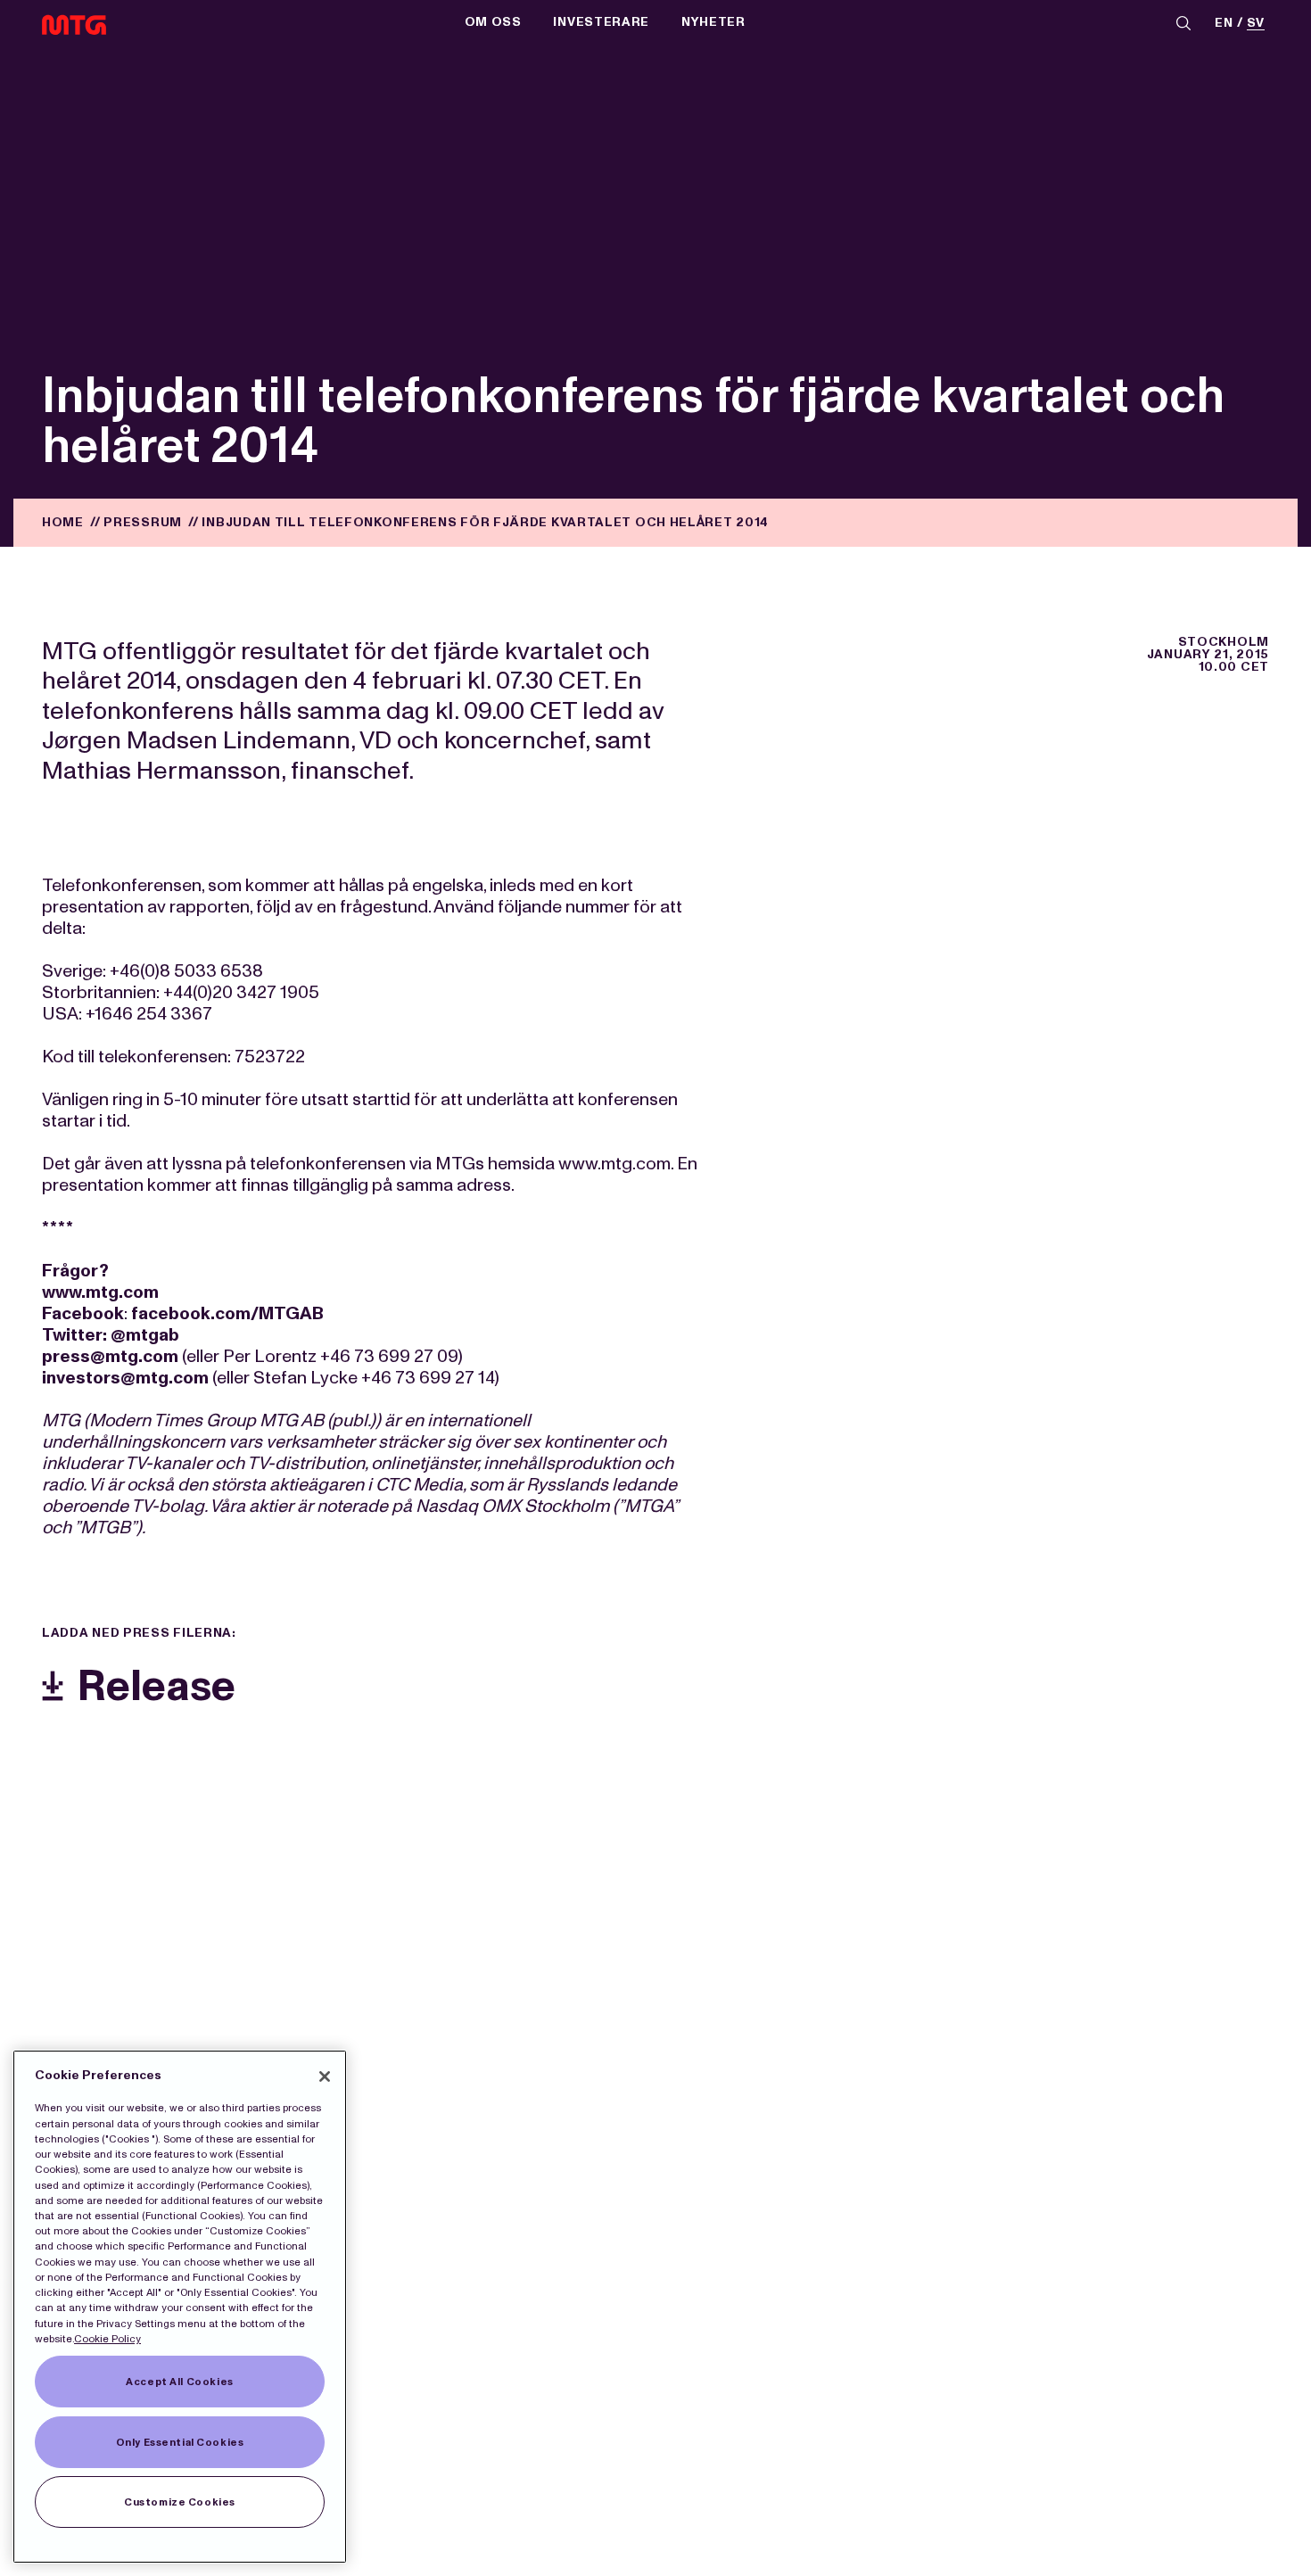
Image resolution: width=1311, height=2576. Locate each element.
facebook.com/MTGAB (227, 1313)
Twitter (72, 1334)
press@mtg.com (110, 1356)
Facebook (83, 1313)
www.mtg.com (100, 1292)
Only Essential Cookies (180, 2442)
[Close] (325, 2076)
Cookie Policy (107, 2339)
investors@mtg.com (125, 1377)
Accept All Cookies (179, 2382)
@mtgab (145, 1334)
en (1224, 24)
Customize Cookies (180, 2502)
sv (1256, 24)
